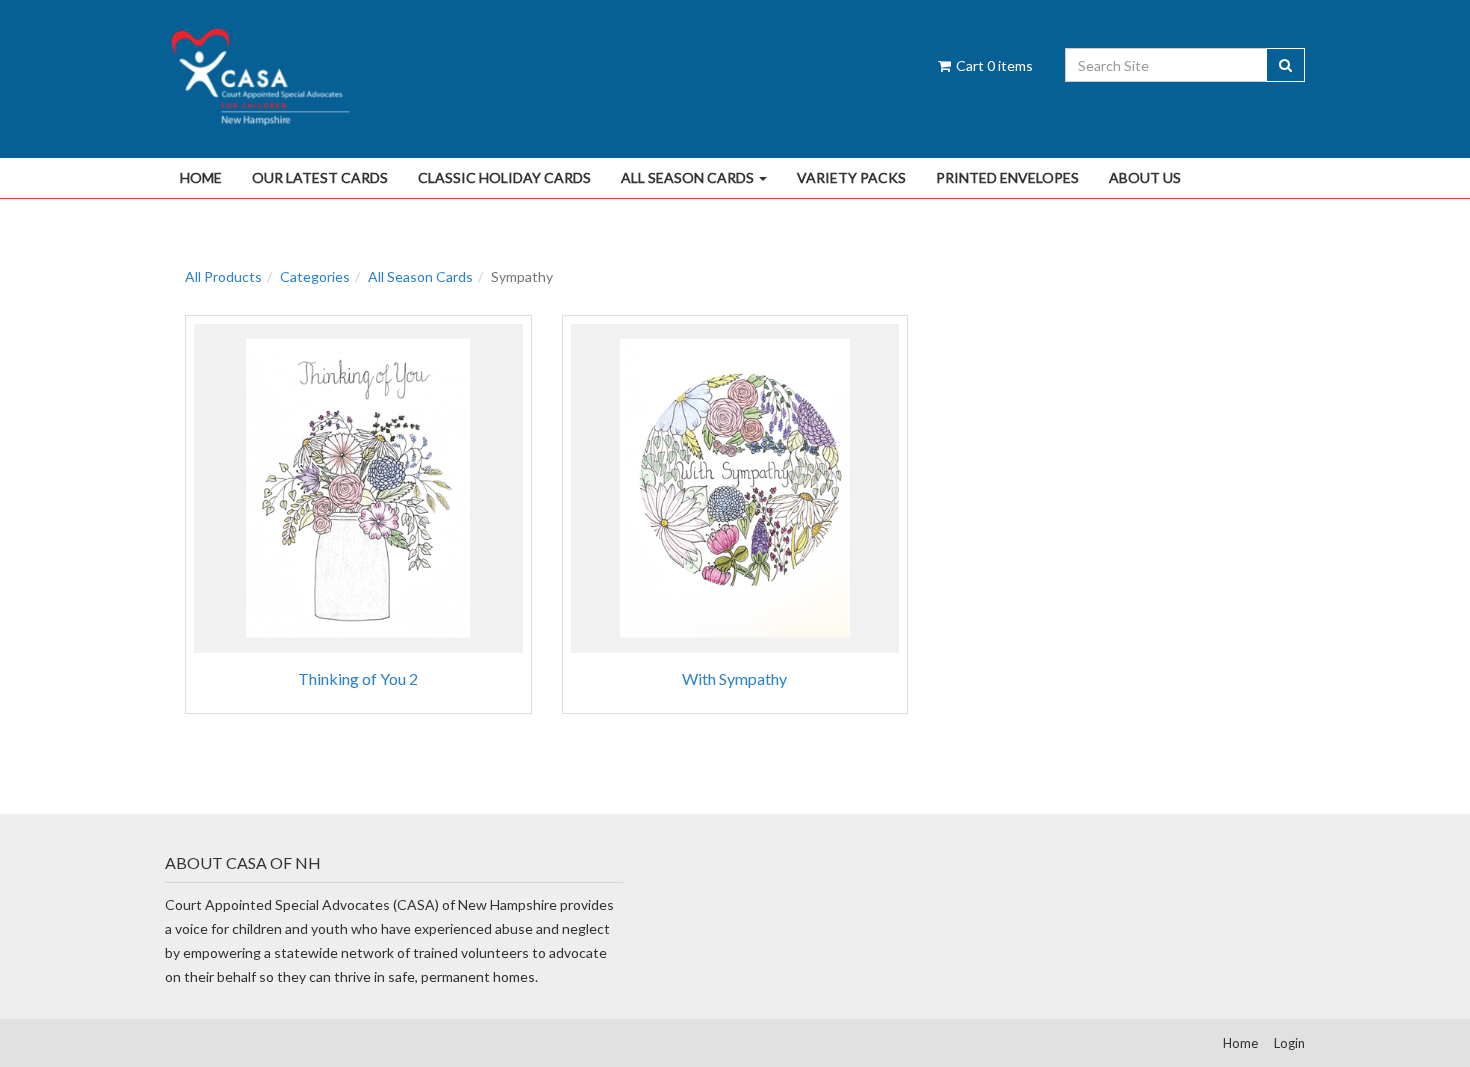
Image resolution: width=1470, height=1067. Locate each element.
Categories (315, 276)
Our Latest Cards (320, 177)
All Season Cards (689, 177)
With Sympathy (734, 678)
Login (1289, 1043)
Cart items (993, 65)
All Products (223, 276)
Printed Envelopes (1007, 177)
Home (201, 177)
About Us (1145, 177)
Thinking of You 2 (358, 678)
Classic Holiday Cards (504, 177)
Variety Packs (851, 177)
